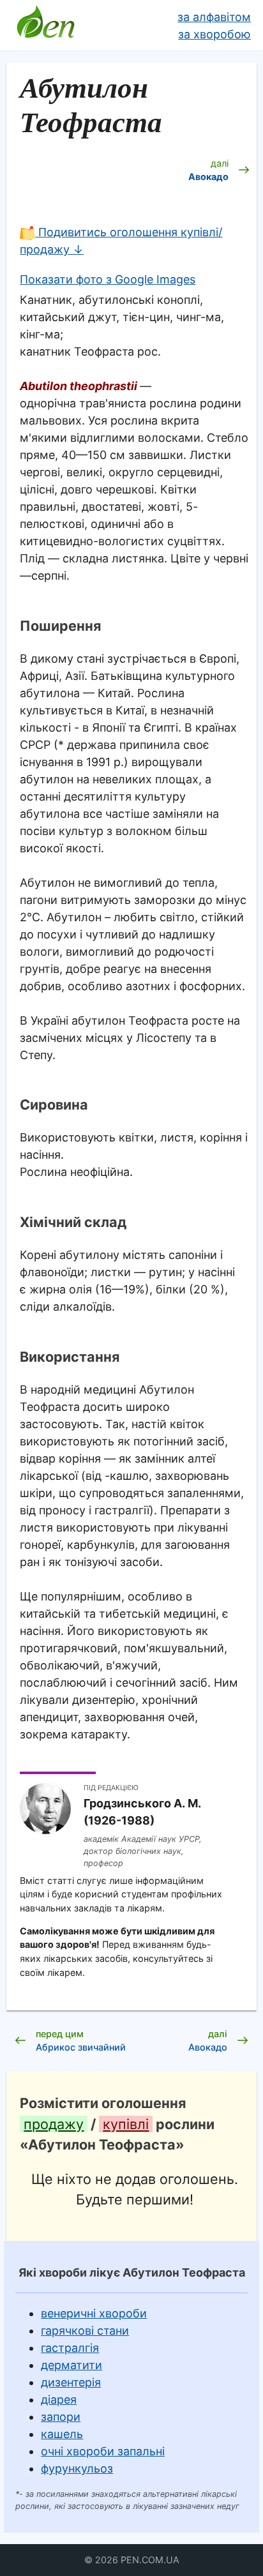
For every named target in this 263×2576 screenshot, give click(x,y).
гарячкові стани (85, 2331)
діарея (59, 2399)
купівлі (126, 2124)
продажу (54, 2124)
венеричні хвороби (94, 2313)
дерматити (71, 2365)
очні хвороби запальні (103, 2451)
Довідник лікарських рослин (45, 26)
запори (61, 2417)
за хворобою (214, 34)
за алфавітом (214, 17)
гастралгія (70, 2348)
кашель (62, 2434)
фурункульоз (77, 2468)
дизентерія (71, 2382)
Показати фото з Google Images (108, 279)
